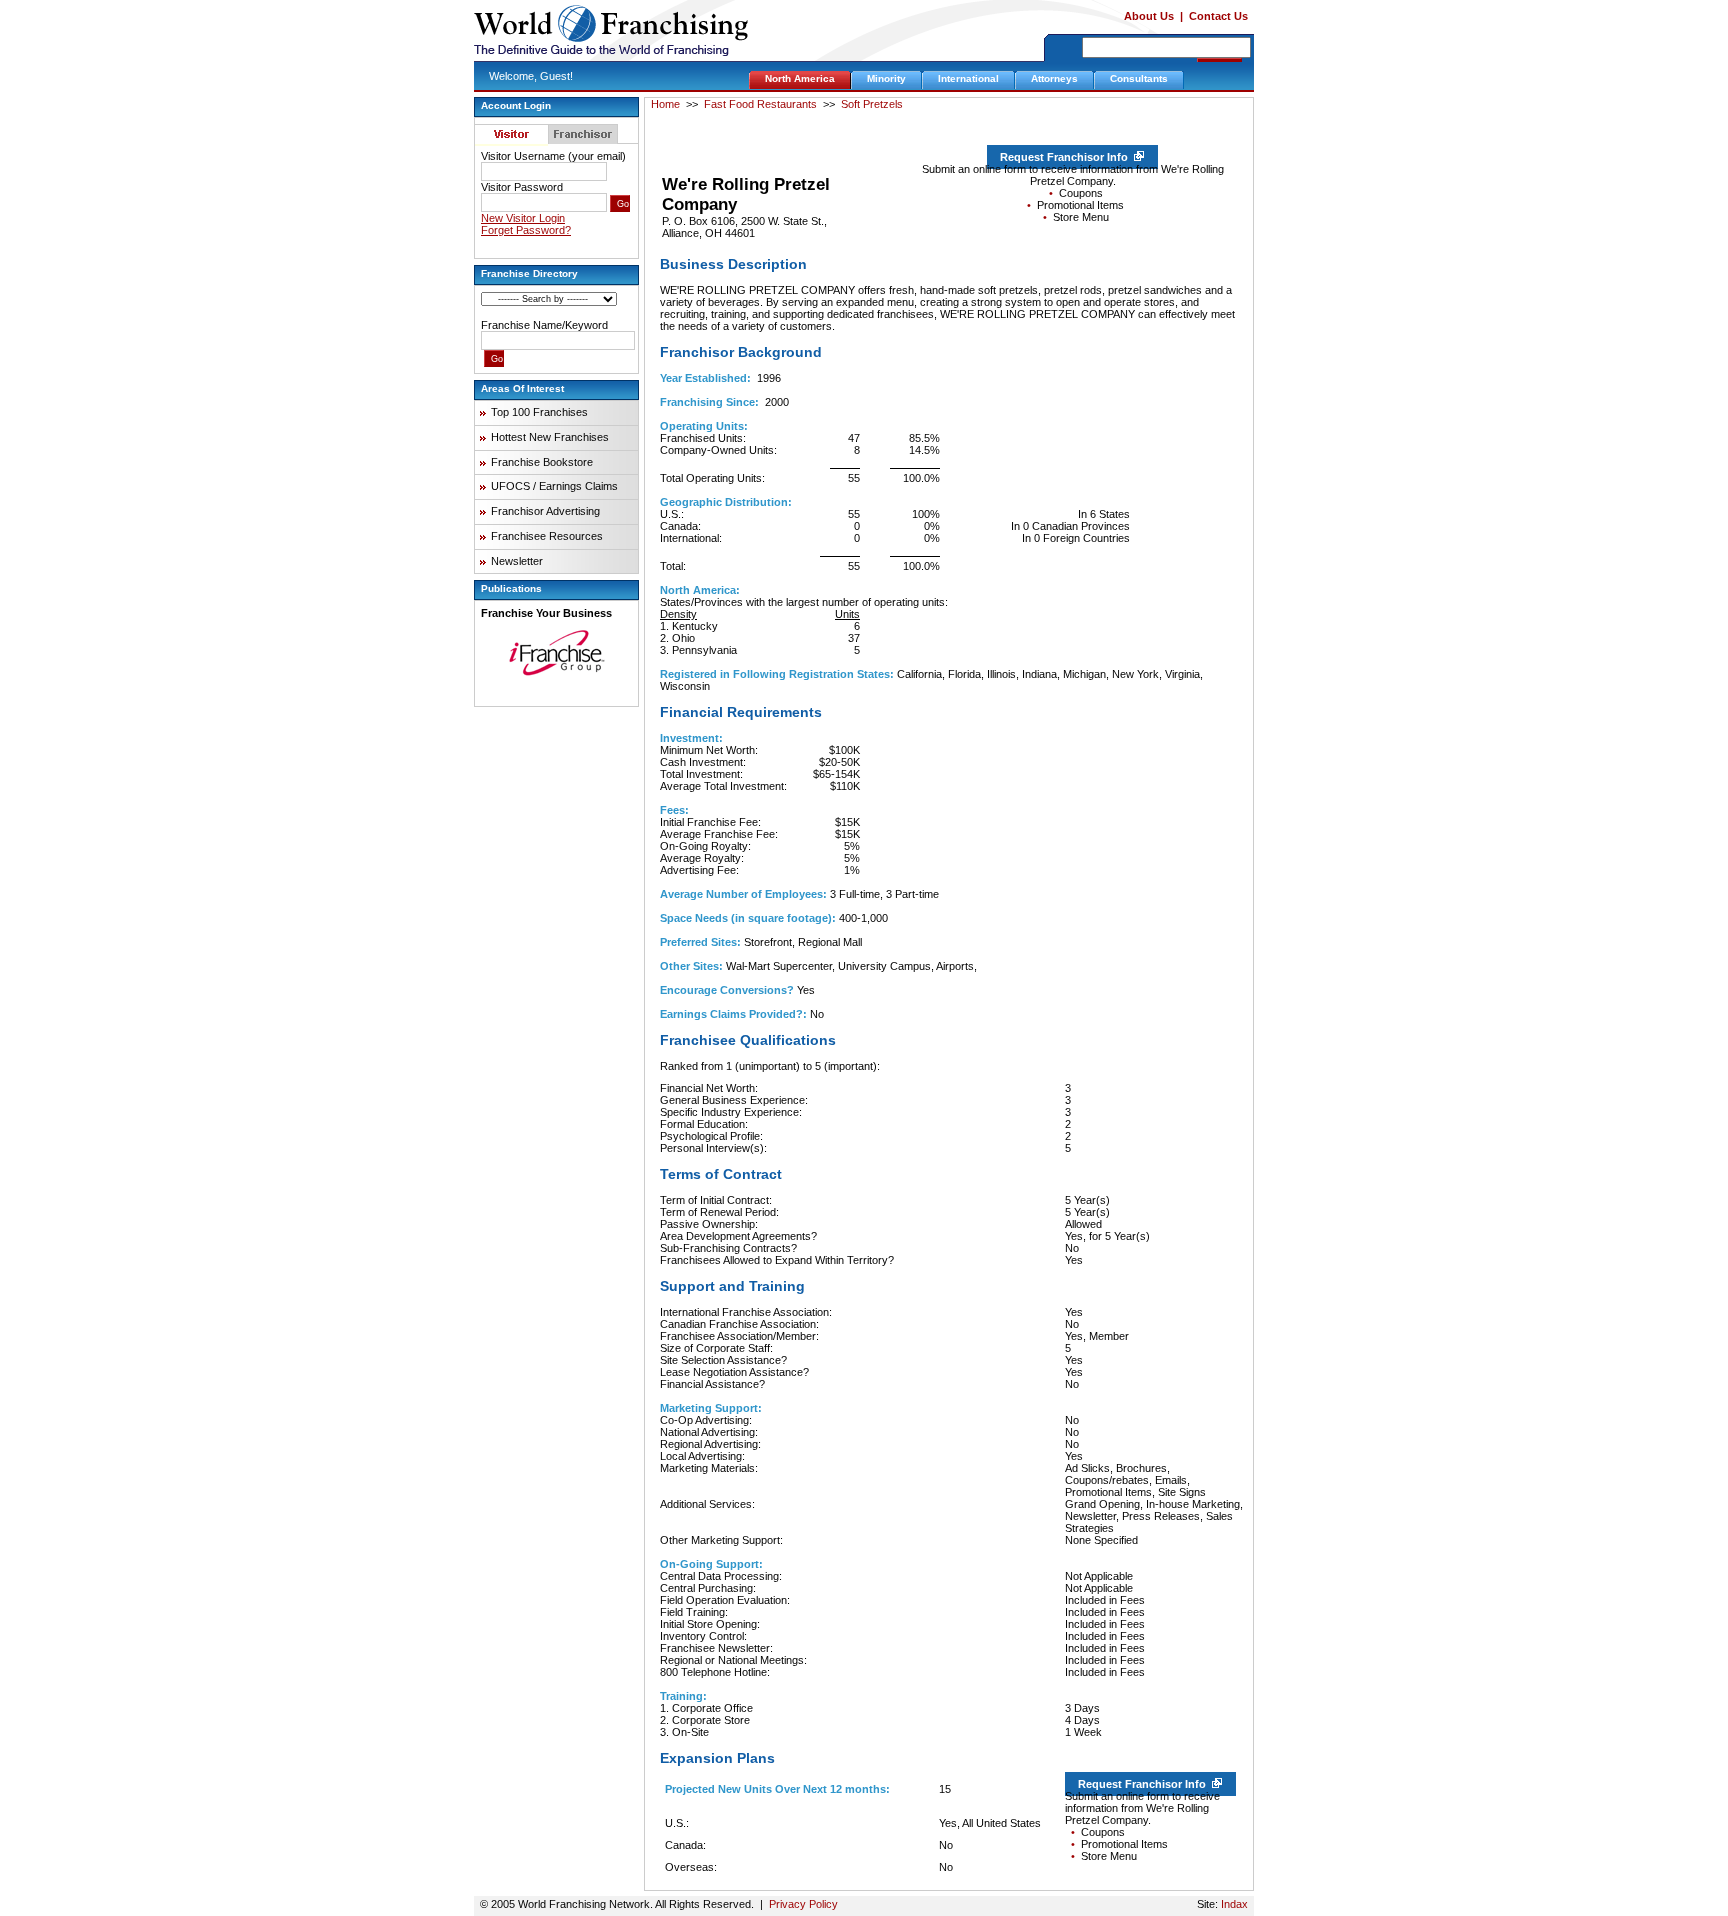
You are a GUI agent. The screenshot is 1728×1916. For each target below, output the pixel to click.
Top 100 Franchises (539, 412)
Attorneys (1054, 78)
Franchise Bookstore (542, 462)
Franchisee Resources (547, 536)
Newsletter (517, 561)
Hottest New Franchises (550, 437)
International (968, 78)
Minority (886, 78)
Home (665, 104)
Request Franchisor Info (1067, 157)
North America (800, 78)
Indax (1234, 1904)
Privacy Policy (803, 1904)
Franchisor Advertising (545, 511)
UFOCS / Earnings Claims (554, 486)
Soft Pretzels (872, 104)
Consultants (1139, 78)
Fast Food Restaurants (760, 104)
